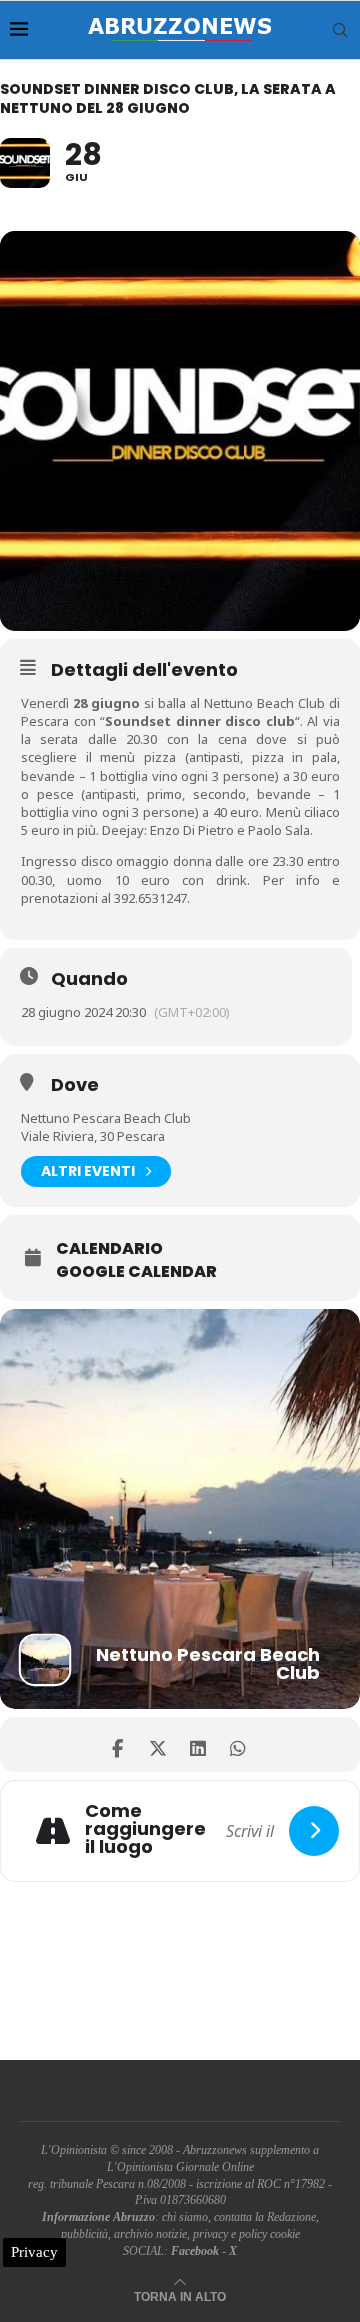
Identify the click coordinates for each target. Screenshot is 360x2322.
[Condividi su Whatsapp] (237, 1744)
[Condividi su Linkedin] (197, 1744)
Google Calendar (136, 1272)
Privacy (34, 2252)
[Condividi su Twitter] (157, 1744)
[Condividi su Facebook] (117, 1744)
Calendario (109, 1249)
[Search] (340, 30)
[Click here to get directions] (314, 1831)
